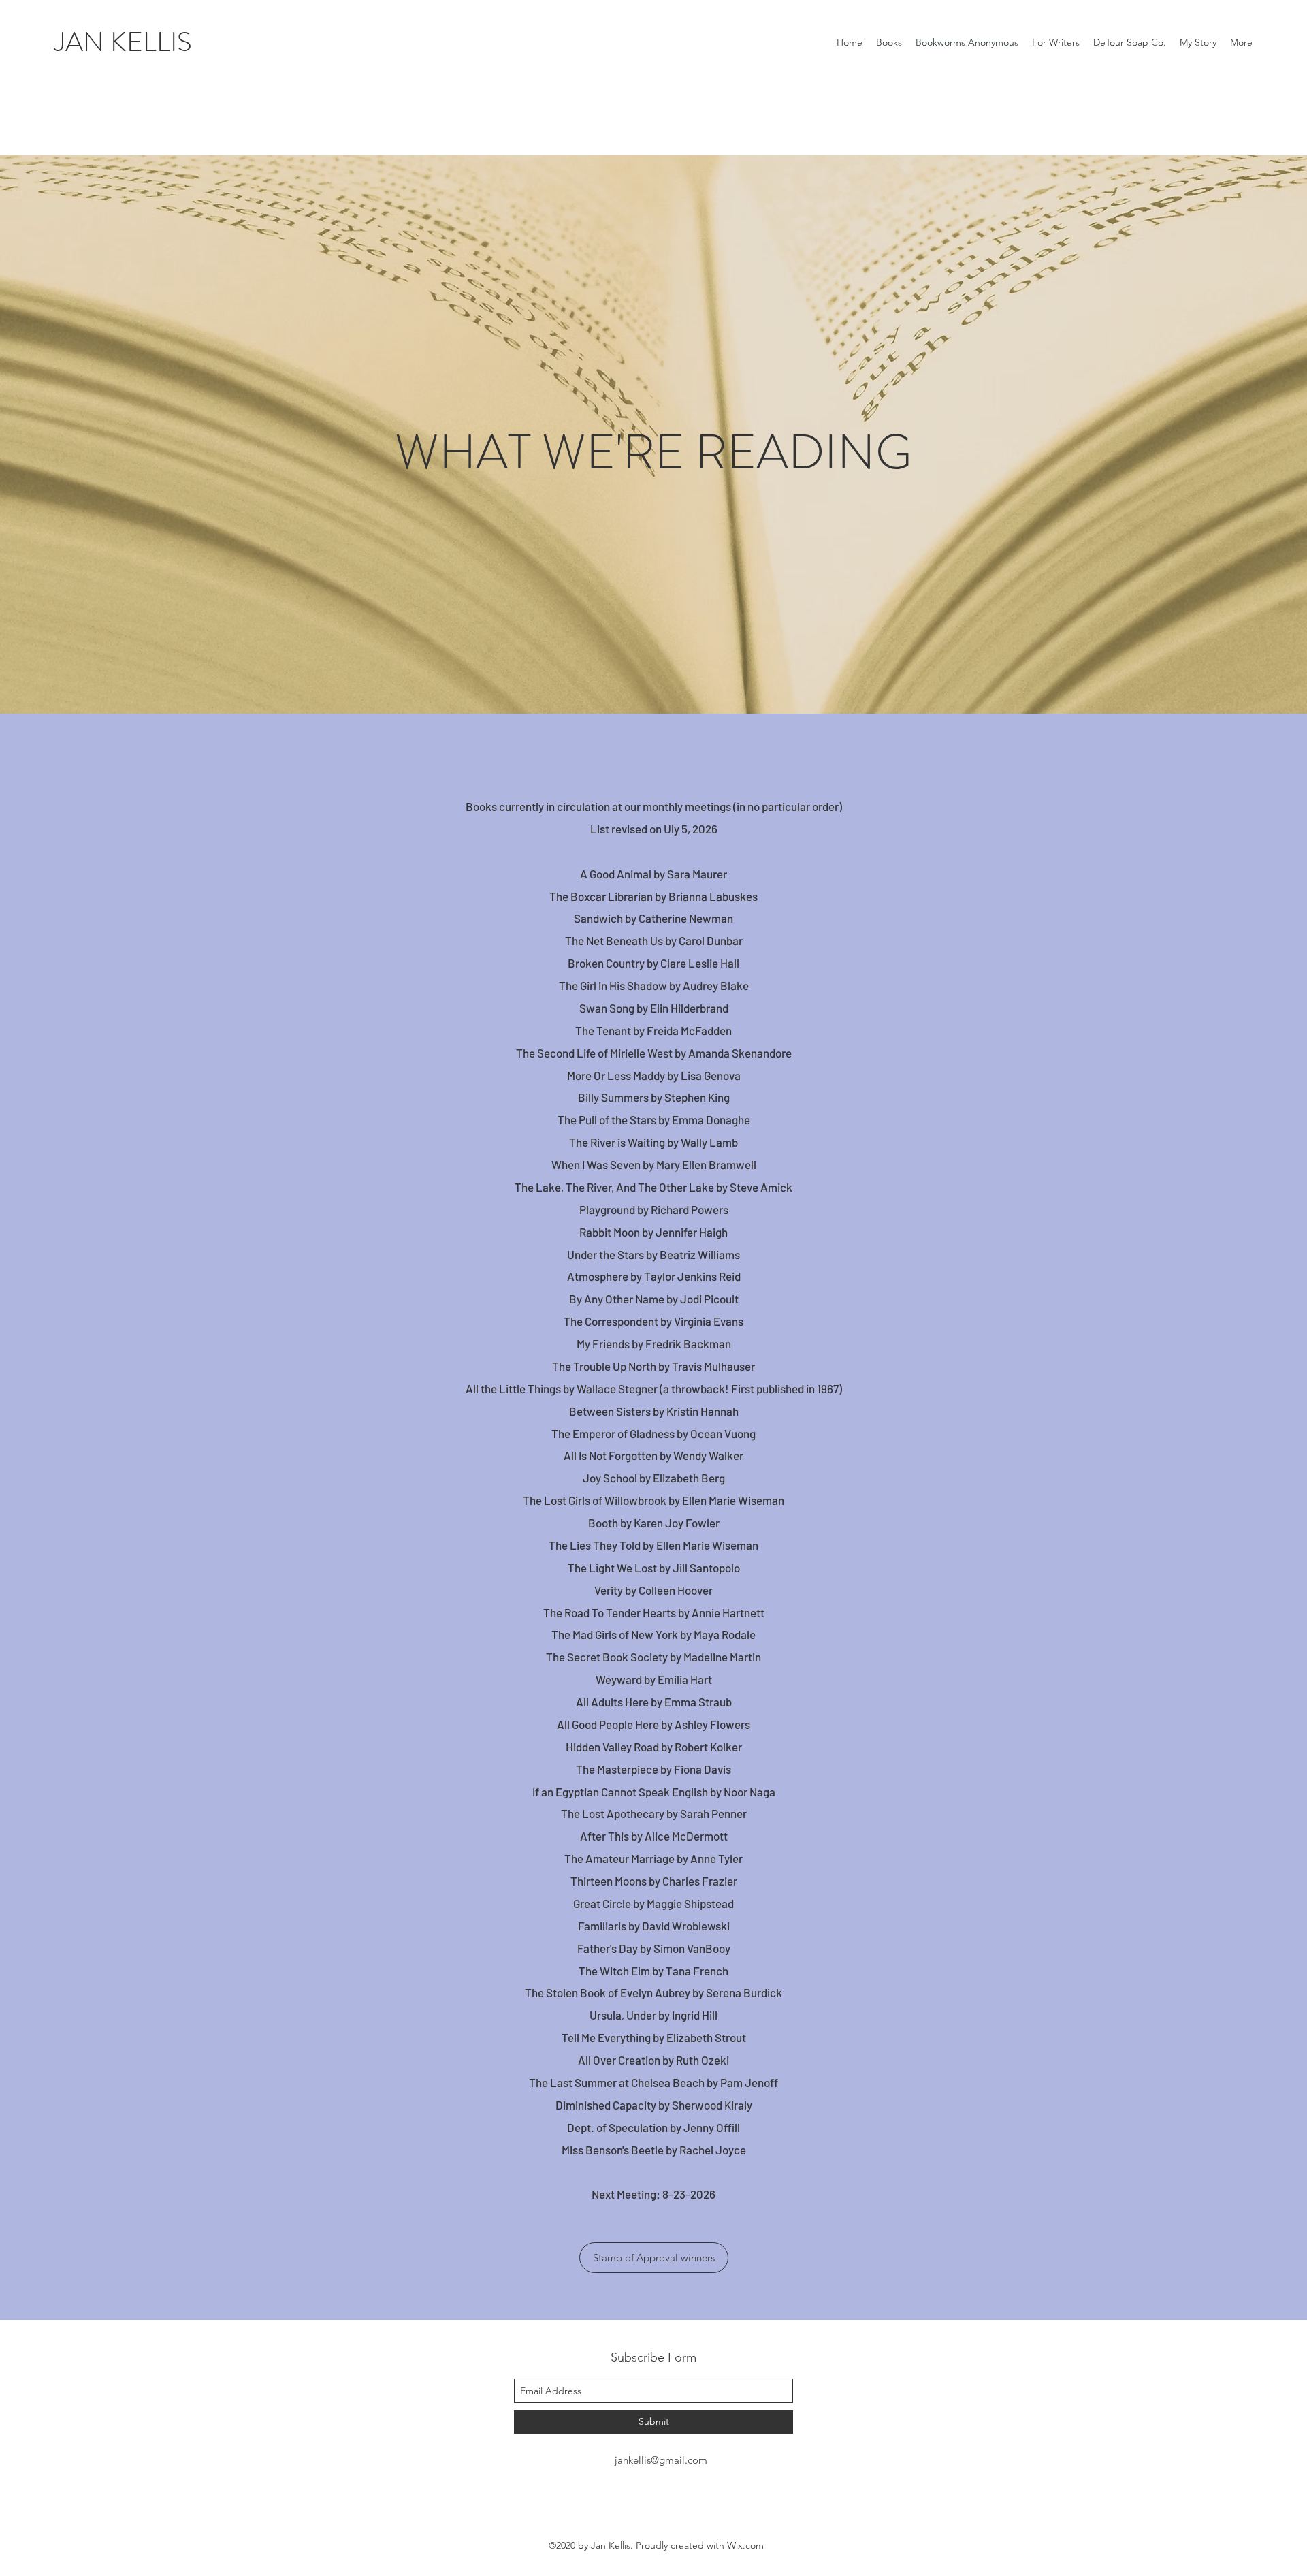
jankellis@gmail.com (661, 2460)
